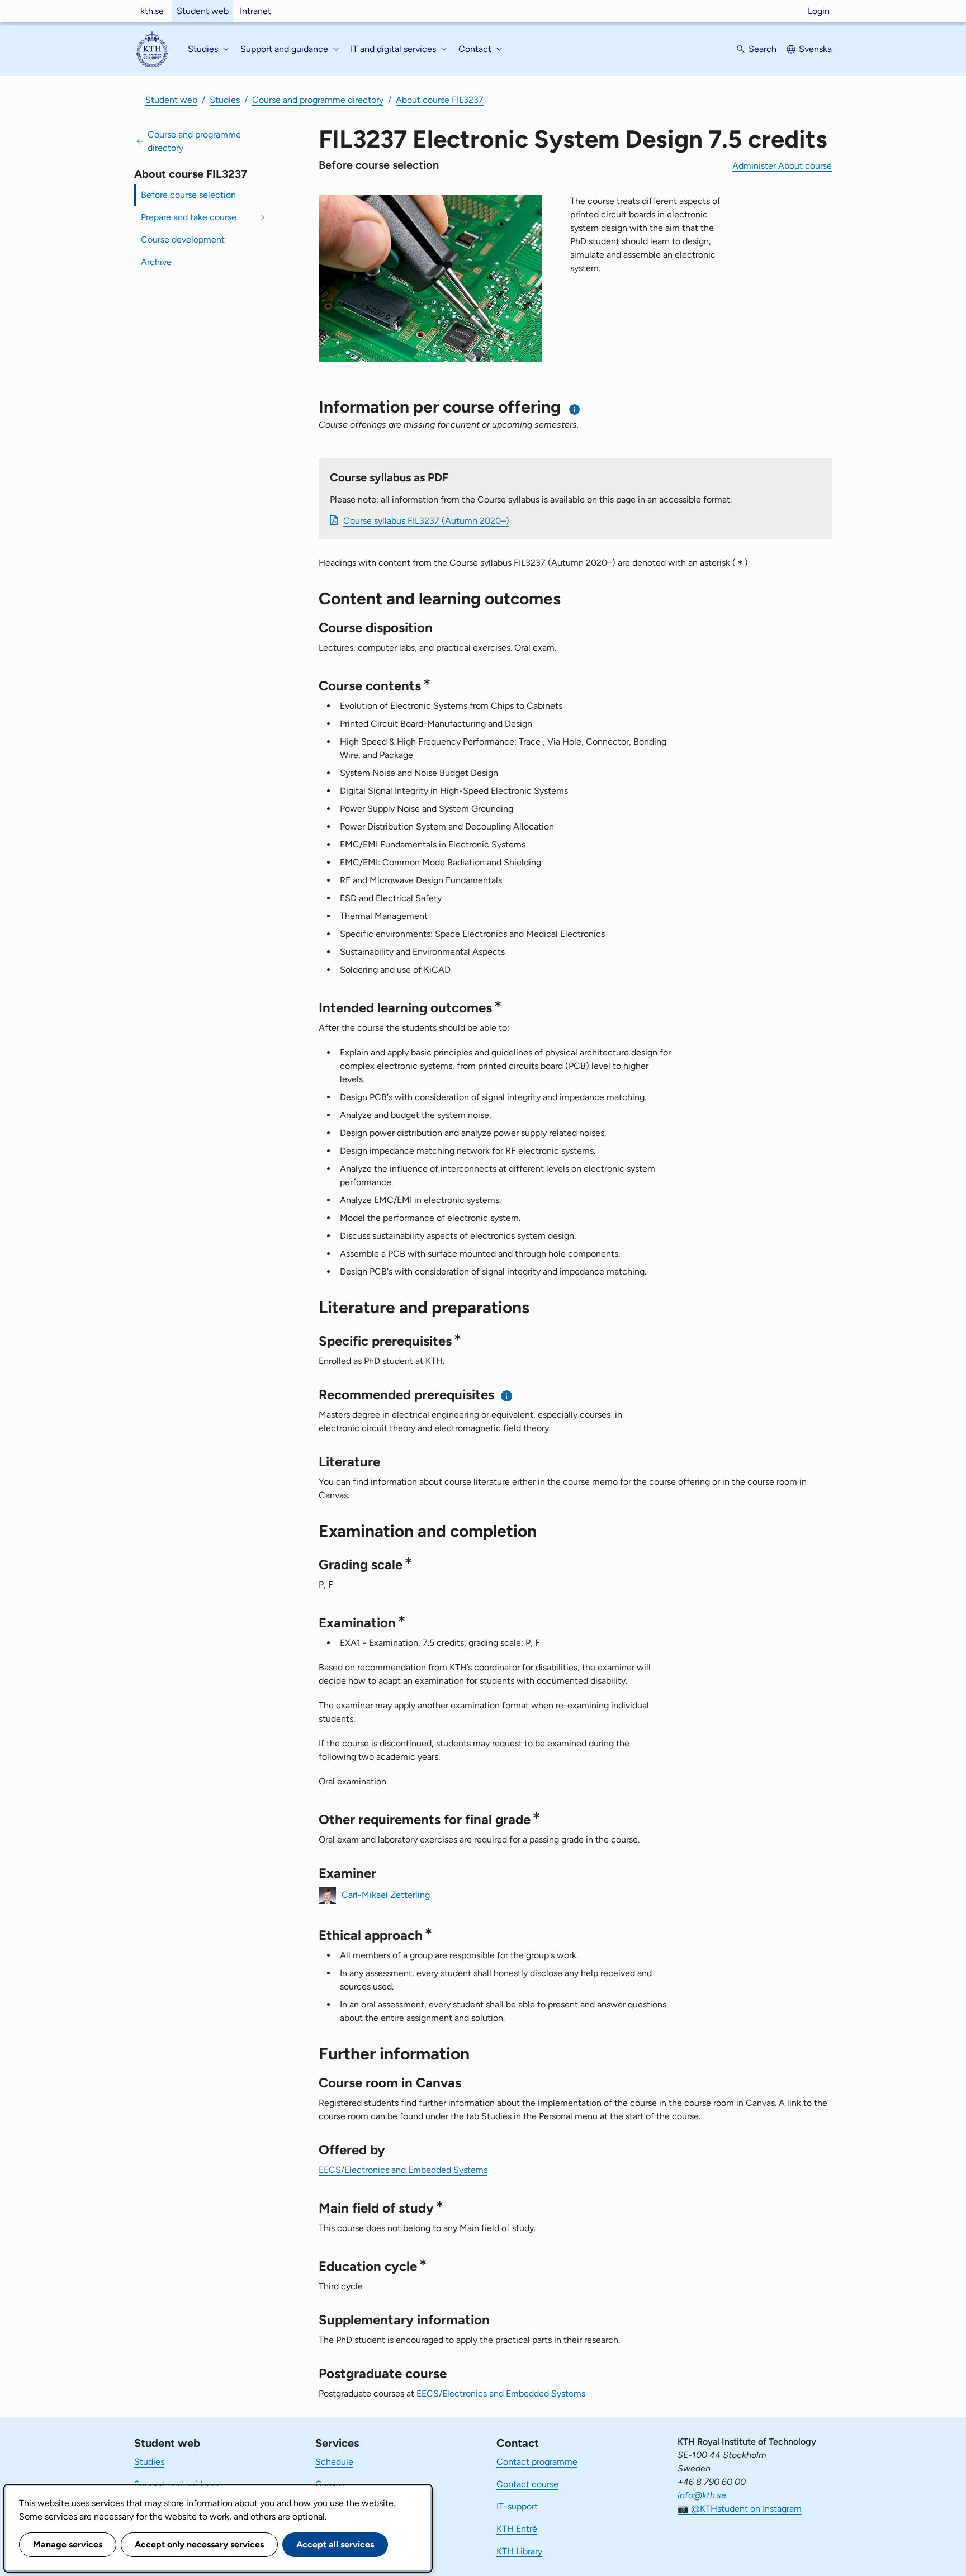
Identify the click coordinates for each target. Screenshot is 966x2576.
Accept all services (335, 2544)
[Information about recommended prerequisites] (507, 1396)
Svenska (815, 49)
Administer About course (782, 166)
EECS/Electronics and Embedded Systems (403, 2170)
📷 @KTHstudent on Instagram (740, 2509)
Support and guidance (178, 2484)
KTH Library (519, 2551)
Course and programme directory (318, 100)
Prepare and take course (189, 217)
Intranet (255, 11)
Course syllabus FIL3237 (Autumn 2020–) (426, 521)
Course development (183, 240)
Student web (203, 11)
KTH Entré (517, 2529)
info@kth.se (702, 2495)
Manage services (68, 2544)
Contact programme (537, 2462)
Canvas (330, 2484)
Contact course (527, 2484)
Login (819, 11)
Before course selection (188, 195)
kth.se (152, 11)
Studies (225, 100)
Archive (156, 262)
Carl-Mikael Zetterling (386, 1894)
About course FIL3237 (440, 100)
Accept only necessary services (199, 2544)
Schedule (334, 2462)
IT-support (517, 2506)
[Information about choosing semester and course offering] (575, 409)
